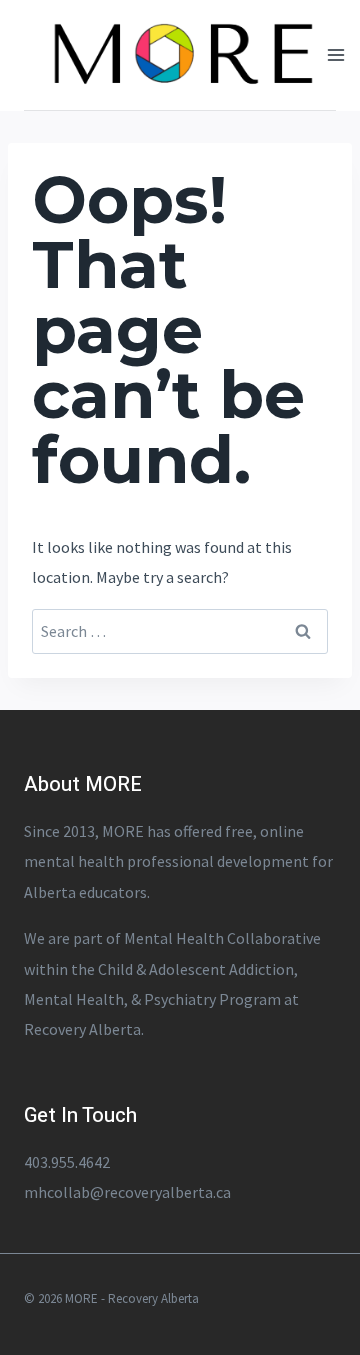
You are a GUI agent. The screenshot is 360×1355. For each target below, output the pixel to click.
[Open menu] (336, 54)
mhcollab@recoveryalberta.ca (127, 1192)
